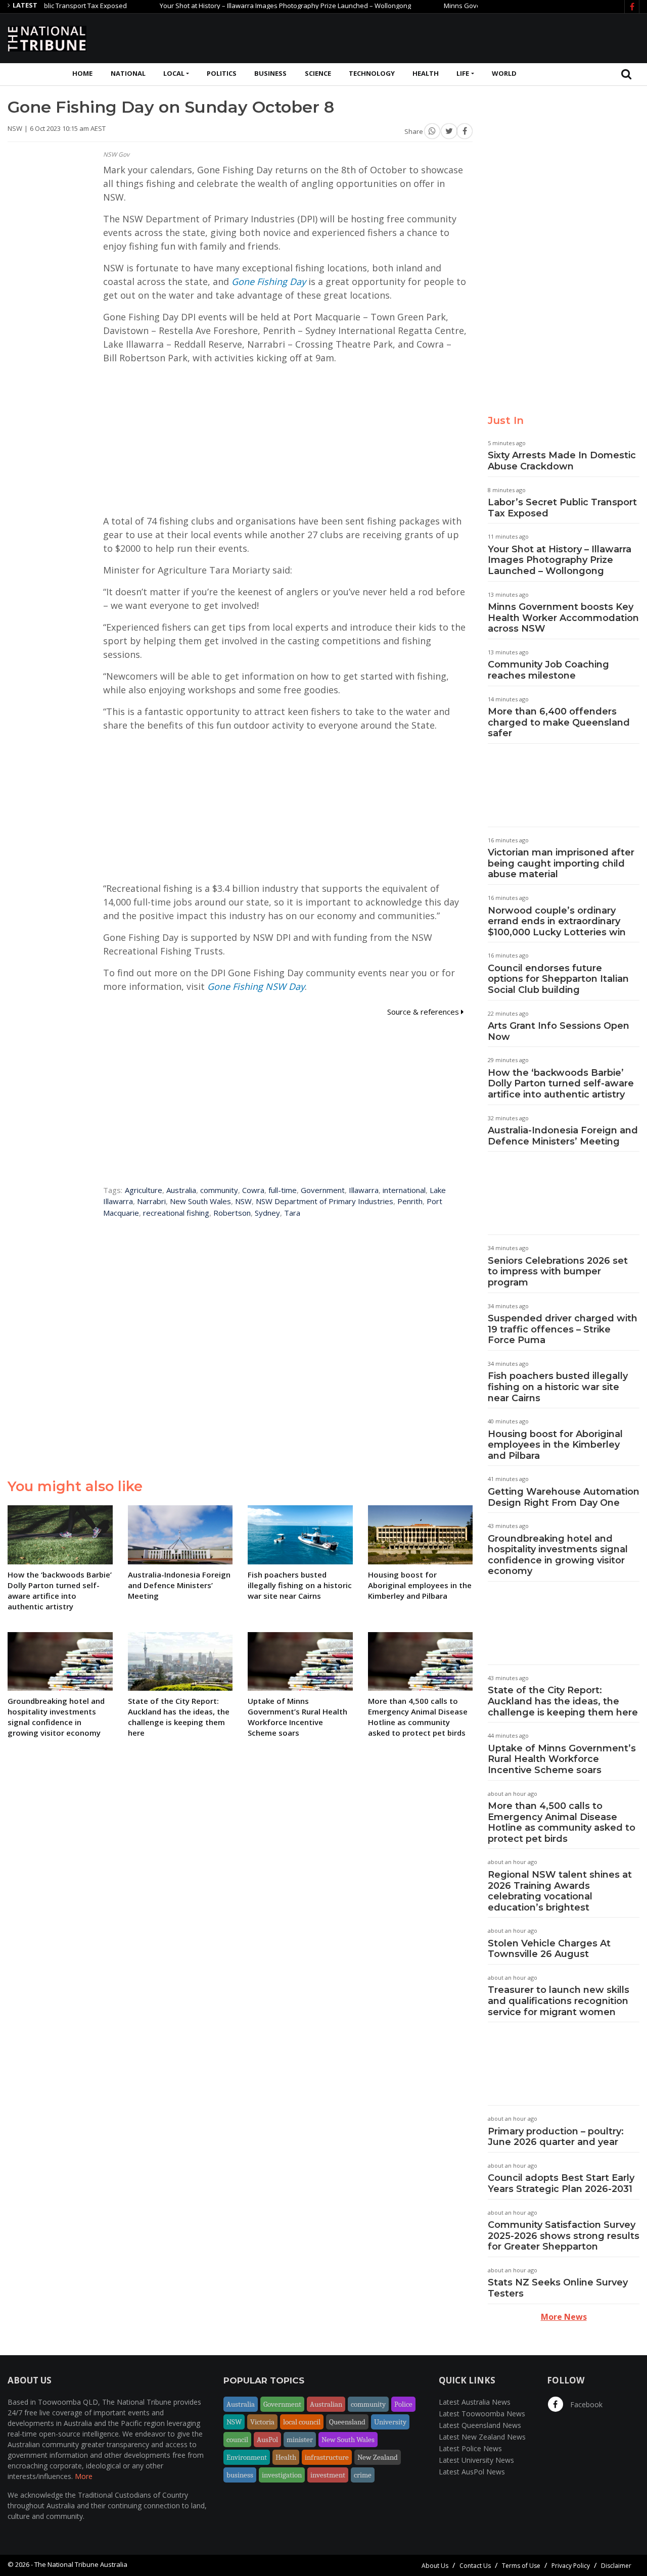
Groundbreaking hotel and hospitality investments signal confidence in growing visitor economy (558, 1555)
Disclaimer (616, 2566)
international (404, 1190)
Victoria (262, 2422)
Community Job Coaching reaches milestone (548, 670)
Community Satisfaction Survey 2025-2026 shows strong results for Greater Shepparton (564, 2236)
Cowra (253, 1190)
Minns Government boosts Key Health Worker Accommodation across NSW (563, 618)
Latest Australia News (475, 2402)
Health (426, 73)
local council (302, 2422)
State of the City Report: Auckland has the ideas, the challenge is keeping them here (563, 1701)
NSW (243, 1201)
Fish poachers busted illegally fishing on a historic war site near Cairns (558, 1387)
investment (328, 2475)
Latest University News (476, 2460)
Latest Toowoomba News (482, 2414)
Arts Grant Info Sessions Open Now (559, 1031)
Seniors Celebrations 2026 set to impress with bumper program (558, 1272)
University (390, 2422)
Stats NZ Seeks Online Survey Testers (558, 2288)
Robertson (232, 1213)
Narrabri (151, 1201)
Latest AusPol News (472, 2472)
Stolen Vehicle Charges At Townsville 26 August (549, 1949)
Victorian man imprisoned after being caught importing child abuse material (561, 863)
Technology (372, 73)
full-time (283, 1190)
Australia (181, 1190)
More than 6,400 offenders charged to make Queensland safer (559, 722)
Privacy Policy (571, 2566)
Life (463, 73)
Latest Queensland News (480, 2425)
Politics (222, 73)
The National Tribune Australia (81, 2564)
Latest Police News (470, 2448)
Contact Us (475, 2566)
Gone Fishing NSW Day (256, 986)
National (128, 73)
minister (300, 2440)
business (240, 2475)
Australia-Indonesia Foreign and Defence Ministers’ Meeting (563, 1136)
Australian (326, 2404)
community (219, 1190)
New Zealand (378, 2457)
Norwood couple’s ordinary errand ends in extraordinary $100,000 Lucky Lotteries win (557, 921)
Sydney (267, 1213)
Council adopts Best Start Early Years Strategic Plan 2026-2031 (561, 2183)
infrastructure (327, 2457)
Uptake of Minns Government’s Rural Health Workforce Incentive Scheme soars (562, 1759)
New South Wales (200, 1201)
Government (323, 1190)
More (84, 2476)
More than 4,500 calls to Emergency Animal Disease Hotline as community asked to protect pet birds (562, 1822)
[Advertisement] (455, 37)
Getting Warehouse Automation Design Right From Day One (564, 1497)
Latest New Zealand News (482, 2437)
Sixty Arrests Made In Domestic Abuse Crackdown (562, 461)
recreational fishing (176, 1213)
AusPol (267, 2440)
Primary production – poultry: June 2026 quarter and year (556, 2137)
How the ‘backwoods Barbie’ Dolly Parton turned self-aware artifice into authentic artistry (561, 1084)
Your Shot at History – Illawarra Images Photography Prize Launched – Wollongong (247, 6)
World (504, 73)
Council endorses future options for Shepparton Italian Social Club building (558, 979)
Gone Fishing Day (269, 281)
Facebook (585, 2404)
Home (82, 73)
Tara (292, 1213)
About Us (435, 2566)
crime (363, 2475)
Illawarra (364, 1190)
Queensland (347, 2422)
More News (564, 2317)
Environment (247, 2457)
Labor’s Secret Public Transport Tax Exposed (562, 508)
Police (403, 2404)
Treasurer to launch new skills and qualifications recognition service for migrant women (559, 2001)
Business (270, 73)
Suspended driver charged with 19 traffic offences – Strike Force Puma (563, 1329)
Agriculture (144, 1190)
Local (174, 73)
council (237, 2440)
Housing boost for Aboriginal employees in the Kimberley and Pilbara (555, 1445)
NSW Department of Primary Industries (325, 1201)
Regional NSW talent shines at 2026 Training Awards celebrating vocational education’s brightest (560, 1891)
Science (318, 73)
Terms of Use (521, 2566)
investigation (282, 2475)
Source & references (424, 1012)
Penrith (410, 1201)
